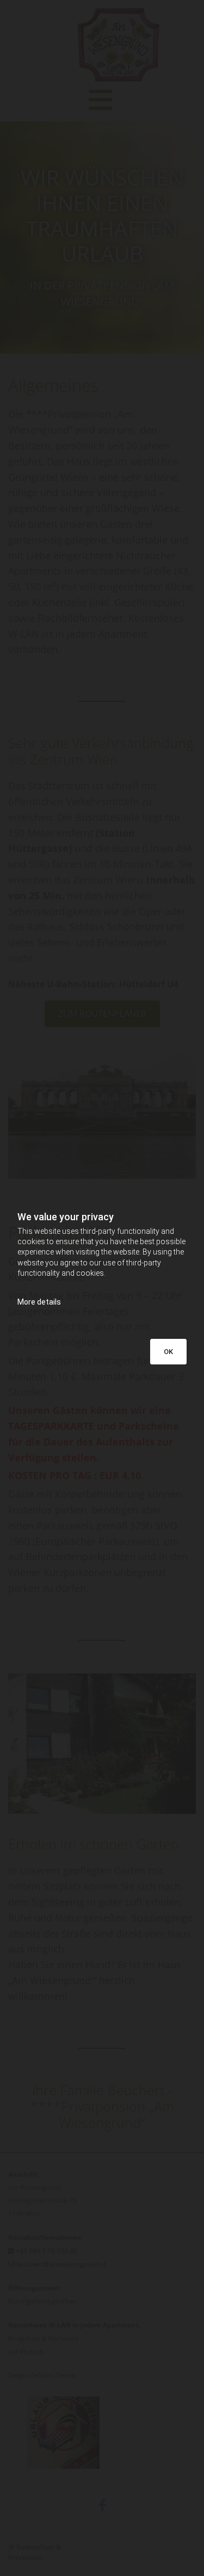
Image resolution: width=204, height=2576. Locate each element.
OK (168, 1352)
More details (39, 1302)
